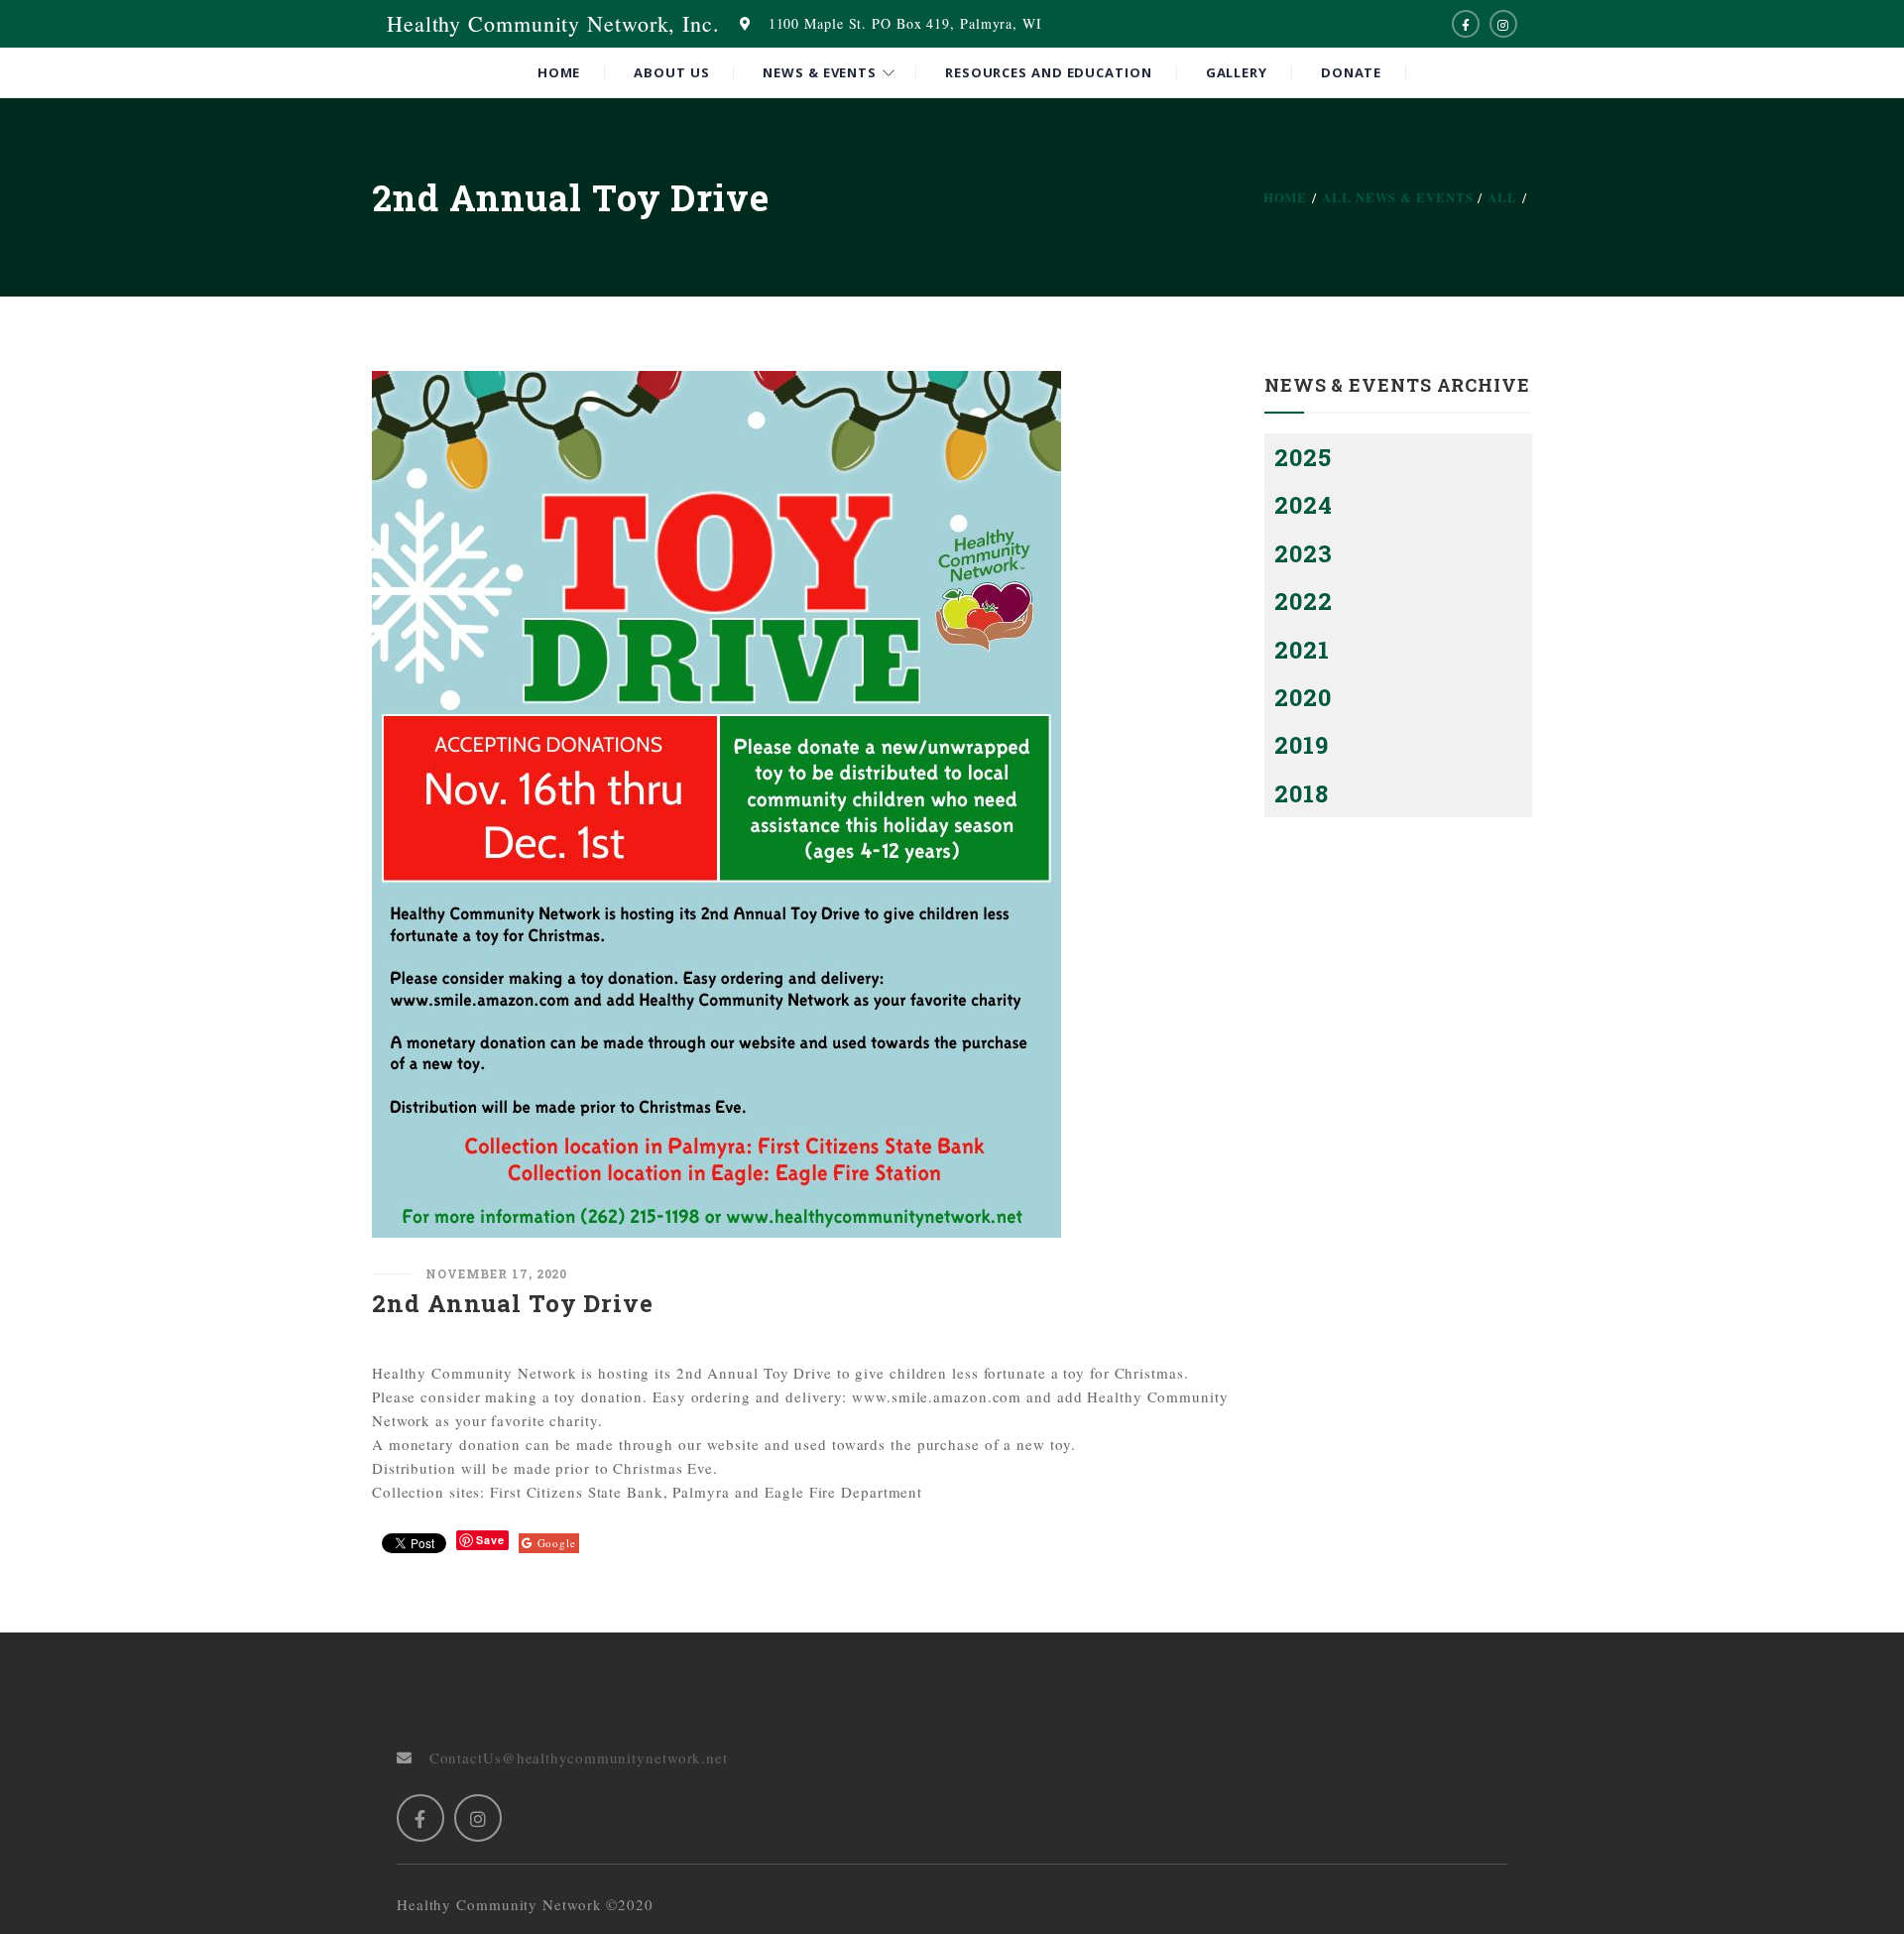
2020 (1303, 697)
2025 (1303, 457)
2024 (1304, 505)
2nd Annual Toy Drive (513, 1303)
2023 (1304, 553)
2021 (1302, 650)
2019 (1302, 745)
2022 (1304, 601)
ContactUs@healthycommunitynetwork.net (570, 1757)
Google (557, 1543)
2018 (1302, 793)
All (1502, 197)
